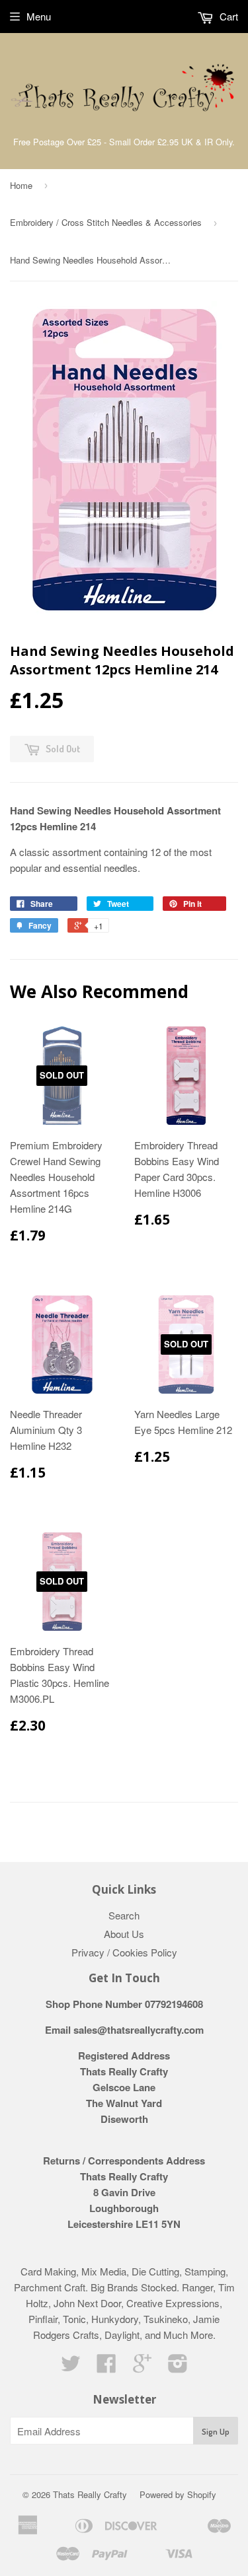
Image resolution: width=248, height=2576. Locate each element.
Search (124, 1915)
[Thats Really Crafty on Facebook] (106, 2367)
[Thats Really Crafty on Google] (142, 2367)
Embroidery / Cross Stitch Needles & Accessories (106, 222)
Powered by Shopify (178, 2494)
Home (21, 185)
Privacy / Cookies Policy (124, 1952)
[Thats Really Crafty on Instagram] (178, 2367)
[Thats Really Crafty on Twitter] (71, 2367)
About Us (124, 1934)
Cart (227, 16)
